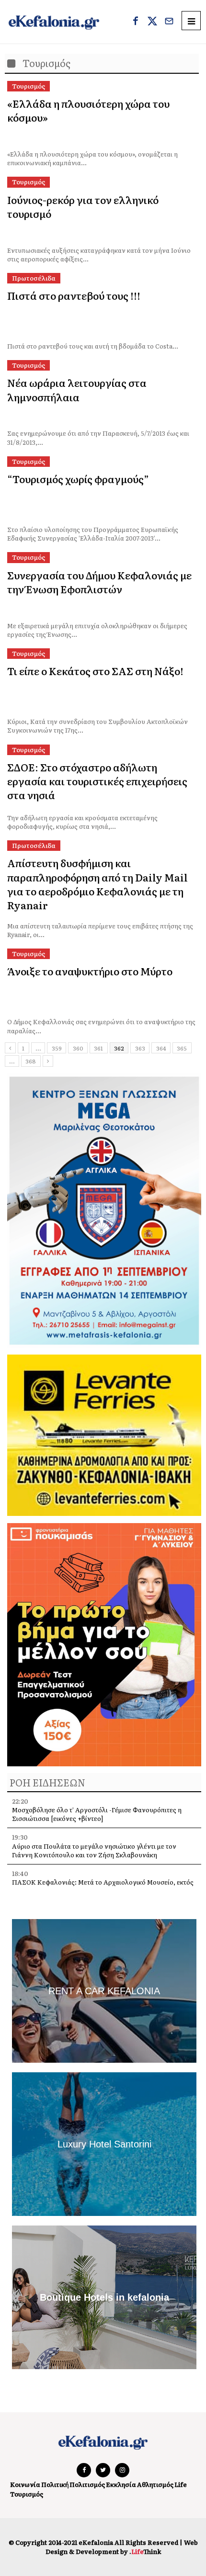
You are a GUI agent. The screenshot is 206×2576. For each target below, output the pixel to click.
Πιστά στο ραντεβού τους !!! (74, 295)
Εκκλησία (121, 2484)
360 (78, 1048)
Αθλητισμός (155, 2484)
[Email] (169, 22)
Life (181, 2484)
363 (140, 1048)
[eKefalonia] (54, 22)
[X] (152, 22)
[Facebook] (136, 22)
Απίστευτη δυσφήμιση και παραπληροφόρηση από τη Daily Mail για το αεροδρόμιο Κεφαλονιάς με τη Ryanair (97, 884)
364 (161, 1048)
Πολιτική (55, 2484)
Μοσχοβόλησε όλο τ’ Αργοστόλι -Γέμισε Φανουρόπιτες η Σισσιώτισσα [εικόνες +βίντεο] (97, 1814)
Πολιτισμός (87, 2484)
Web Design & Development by (122, 2547)
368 (31, 1061)
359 (57, 1048)
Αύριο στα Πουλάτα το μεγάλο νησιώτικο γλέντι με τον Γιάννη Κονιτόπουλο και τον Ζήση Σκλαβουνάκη (94, 1850)
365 (182, 1048)
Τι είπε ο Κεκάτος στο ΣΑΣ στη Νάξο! (95, 671)
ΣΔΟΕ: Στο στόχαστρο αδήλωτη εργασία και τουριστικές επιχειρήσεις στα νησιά (97, 781)
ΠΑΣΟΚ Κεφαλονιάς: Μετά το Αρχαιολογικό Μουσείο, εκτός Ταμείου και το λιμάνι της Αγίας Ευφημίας (103, 1886)
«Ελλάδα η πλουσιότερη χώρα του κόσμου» (88, 110)
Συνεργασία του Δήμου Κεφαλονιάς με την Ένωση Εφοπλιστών (99, 582)
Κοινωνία (25, 2484)
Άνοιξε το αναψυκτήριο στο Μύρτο (90, 971)
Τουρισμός (27, 2494)
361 (98, 1048)
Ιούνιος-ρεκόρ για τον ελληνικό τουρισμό (83, 206)
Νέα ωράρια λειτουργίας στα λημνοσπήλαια (77, 389)
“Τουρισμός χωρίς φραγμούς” (78, 479)
